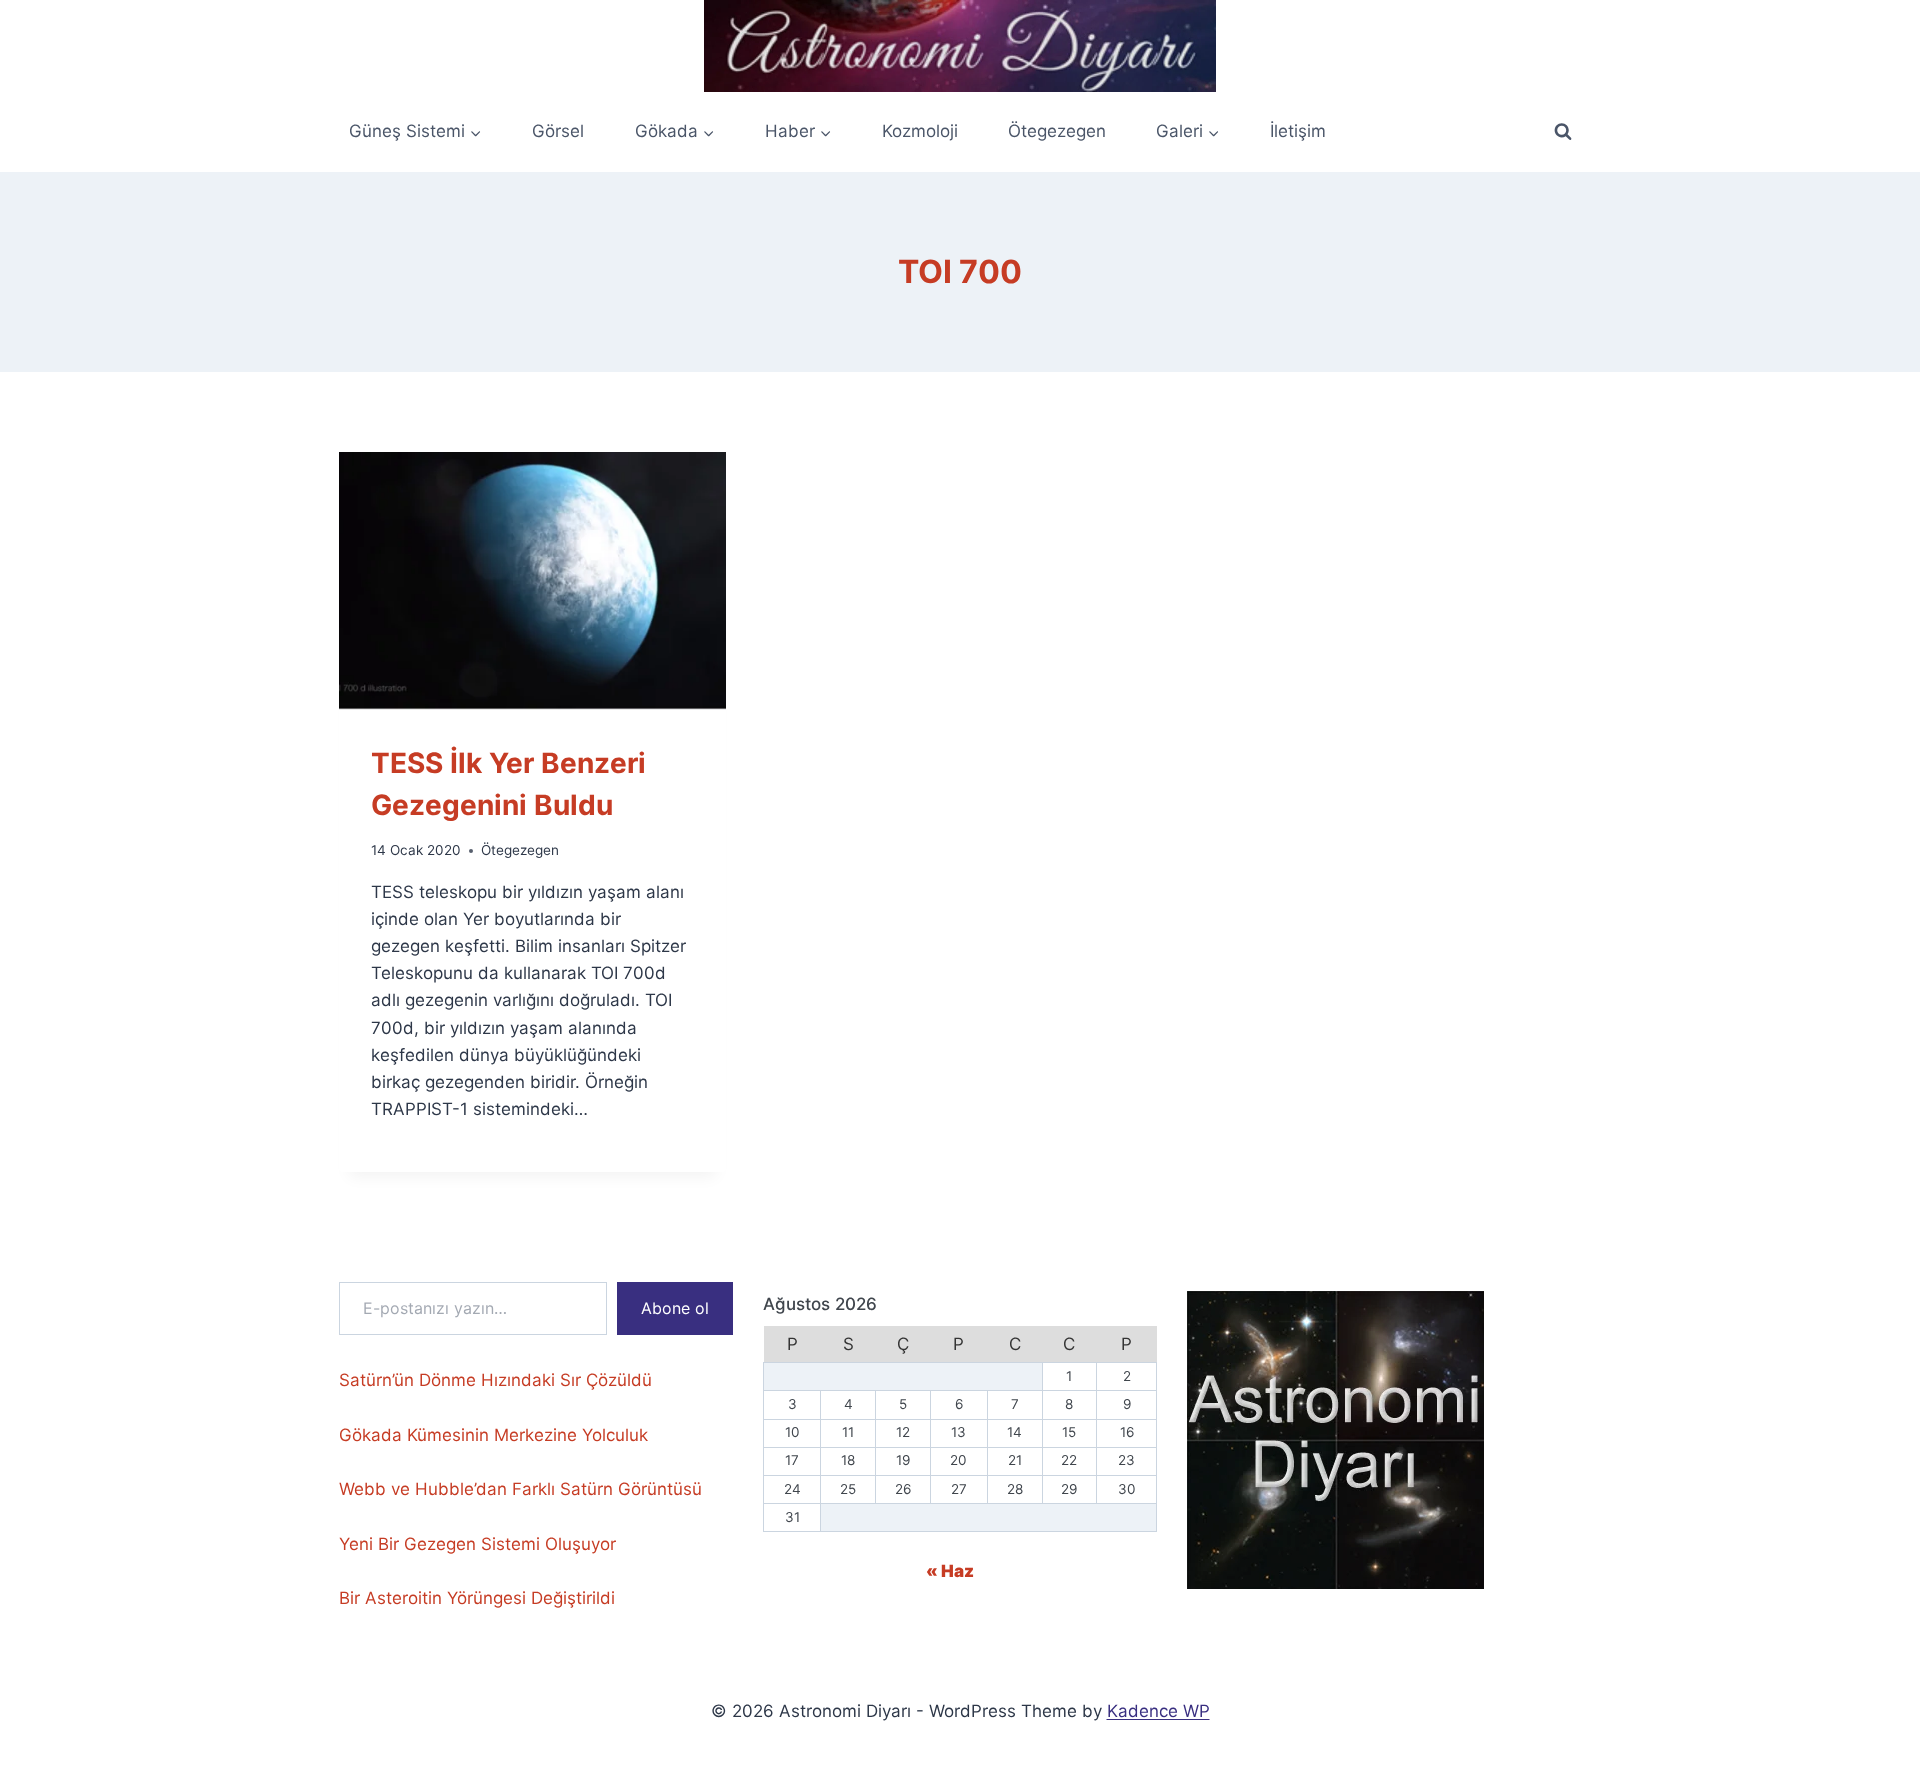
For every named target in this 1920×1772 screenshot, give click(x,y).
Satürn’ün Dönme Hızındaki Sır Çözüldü (495, 1380)
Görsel (558, 131)
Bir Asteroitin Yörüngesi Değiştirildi (477, 1598)
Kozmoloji (920, 131)
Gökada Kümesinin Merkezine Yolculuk (493, 1435)
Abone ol (675, 1308)
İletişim (1298, 131)
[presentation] (532, 581)
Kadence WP (1158, 1711)
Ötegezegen (1057, 131)
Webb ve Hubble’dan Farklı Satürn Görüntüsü (520, 1489)
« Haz (950, 1571)
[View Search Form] (1563, 132)
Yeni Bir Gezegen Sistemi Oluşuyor (477, 1544)
